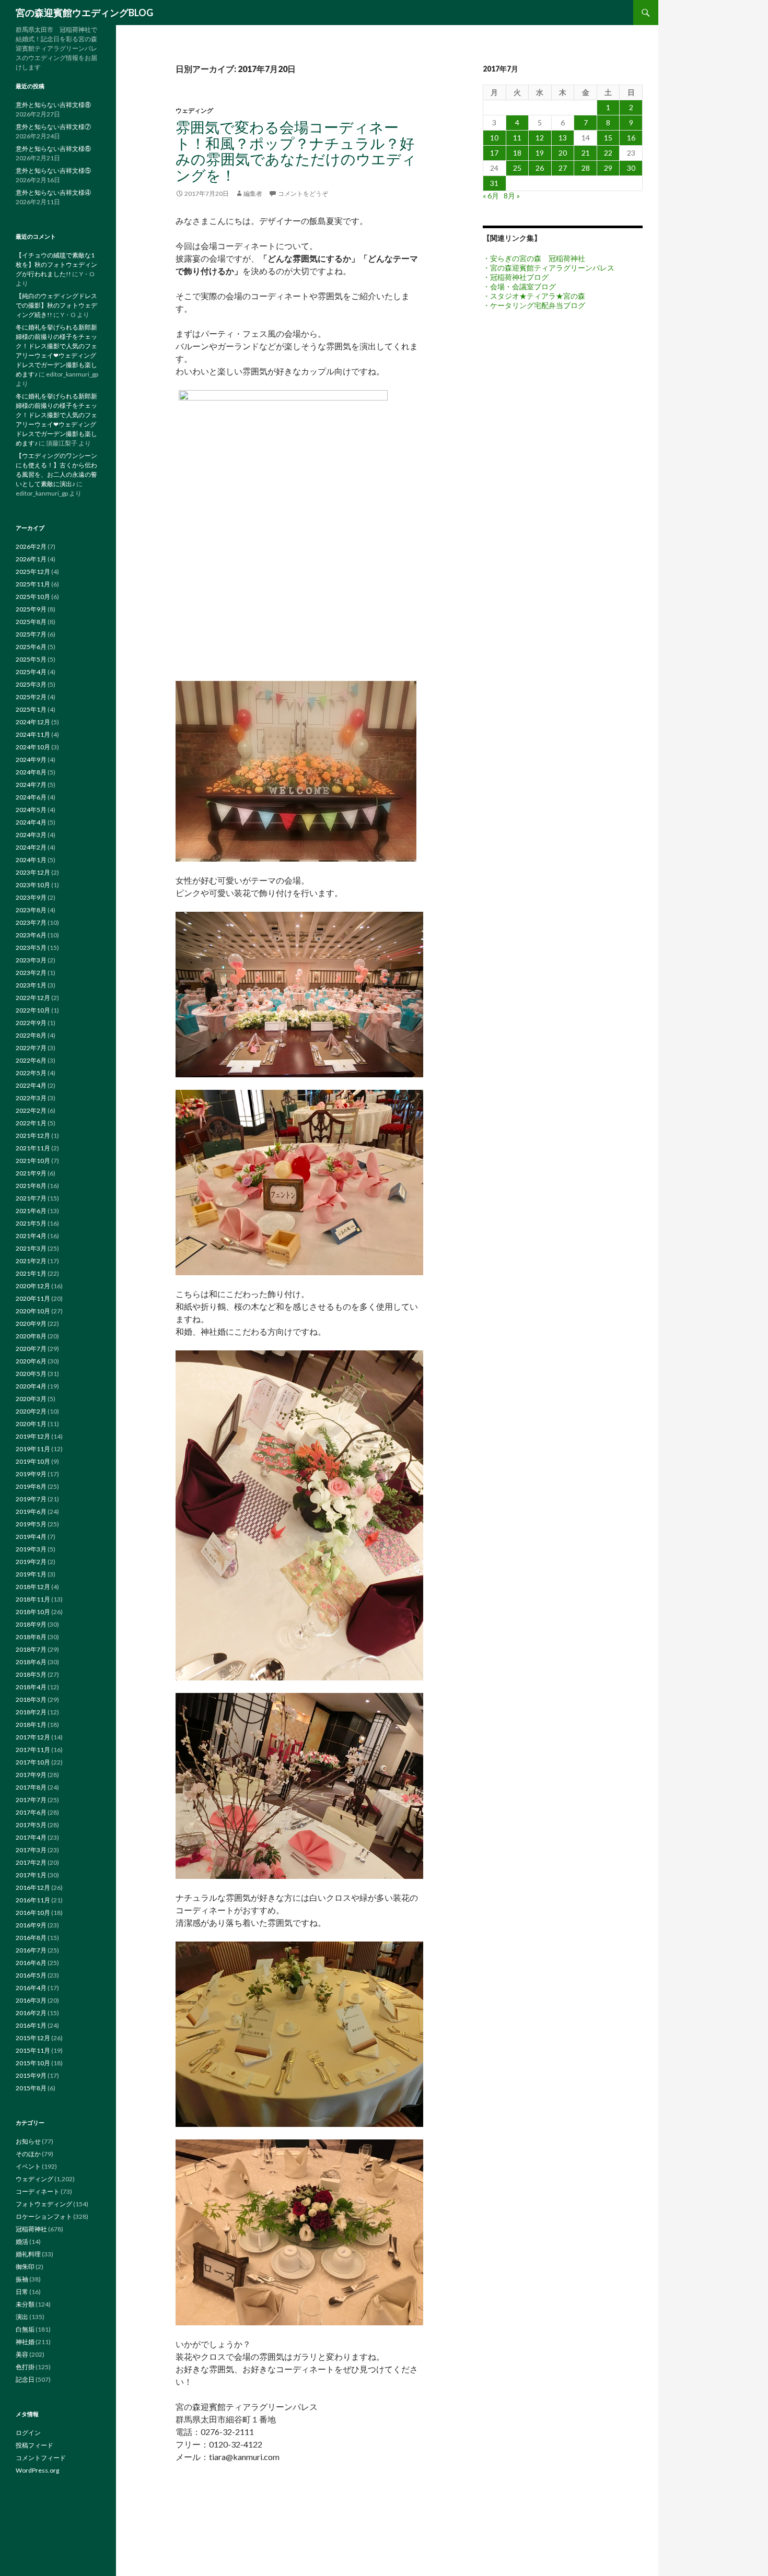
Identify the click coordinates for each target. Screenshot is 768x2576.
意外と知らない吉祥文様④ (53, 192)
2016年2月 (31, 2013)
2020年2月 (31, 1411)
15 (608, 138)
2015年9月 (31, 2075)
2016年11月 (33, 1900)
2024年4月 (31, 822)
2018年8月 (31, 1637)
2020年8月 (31, 1336)
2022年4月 (31, 1085)
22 (608, 153)
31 (494, 183)
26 (540, 168)
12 (540, 138)
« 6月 (491, 196)
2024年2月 (31, 847)
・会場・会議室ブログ (519, 286)
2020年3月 (31, 1399)
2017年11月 (33, 1750)
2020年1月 (31, 1424)
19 (540, 153)
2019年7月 (31, 1499)
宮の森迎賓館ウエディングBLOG (84, 13)
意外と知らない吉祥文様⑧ (53, 105)
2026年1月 (31, 559)
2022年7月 (31, 1048)
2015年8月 (31, 2088)
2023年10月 (33, 885)
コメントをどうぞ (303, 193)
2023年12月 (33, 872)
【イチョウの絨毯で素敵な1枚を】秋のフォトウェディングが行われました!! (56, 264)
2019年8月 (31, 1486)
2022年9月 (31, 1023)
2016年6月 (31, 1963)
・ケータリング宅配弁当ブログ (534, 305)
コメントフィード (41, 2458)
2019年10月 (33, 1461)
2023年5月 (31, 948)
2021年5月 (31, 1223)
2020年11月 (33, 1298)
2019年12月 (33, 1436)
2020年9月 (31, 1324)
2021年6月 (31, 1211)
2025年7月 (31, 634)
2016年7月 (31, 1950)
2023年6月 (31, 935)
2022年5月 (31, 1073)
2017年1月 (31, 1875)
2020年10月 (33, 1311)
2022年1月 (31, 1123)
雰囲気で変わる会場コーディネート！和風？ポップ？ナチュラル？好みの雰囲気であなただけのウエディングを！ (296, 151)
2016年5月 (31, 1975)
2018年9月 (31, 1624)
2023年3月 (31, 960)
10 (494, 138)
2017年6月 (31, 1812)
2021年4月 (31, 1236)
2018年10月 (33, 1612)
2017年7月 (31, 1800)
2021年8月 (31, 1186)
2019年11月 (33, 1449)
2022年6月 (31, 1060)
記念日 (25, 2379)
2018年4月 (31, 1687)
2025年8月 (31, 622)
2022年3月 (31, 1098)
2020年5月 (31, 1374)
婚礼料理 (28, 2254)
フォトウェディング (44, 2204)
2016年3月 (31, 2000)
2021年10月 (33, 1161)
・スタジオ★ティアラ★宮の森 (534, 296)
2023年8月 (31, 910)
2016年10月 (33, 1913)
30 (631, 168)
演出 (22, 2317)
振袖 (22, 2279)
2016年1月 (31, 2025)
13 (563, 138)
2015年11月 (33, 2050)
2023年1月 (31, 985)
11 (517, 138)
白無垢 (25, 2329)
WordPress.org (37, 2470)
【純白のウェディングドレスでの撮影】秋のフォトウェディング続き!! (56, 305)
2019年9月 (31, 1474)
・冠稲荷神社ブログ (516, 277)
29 (608, 168)
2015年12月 (33, 2038)
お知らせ (28, 2141)
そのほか (28, 2154)
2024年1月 (31, 860)
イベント (28, 2166)
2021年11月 (33, 1148)
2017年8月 (31, 1787)
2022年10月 (33, 1010)
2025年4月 (31, 672)
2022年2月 (31, 1110)
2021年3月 (31, 1248)
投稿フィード (34, 2445)
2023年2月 (31, 973)
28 (586, 168)
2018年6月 (31, 1662)
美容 (22, 2354)
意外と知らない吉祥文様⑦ (53, 127)
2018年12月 (33, 1587)
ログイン (28, 2433)
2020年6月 (31, 1361)
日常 (22, 2292)
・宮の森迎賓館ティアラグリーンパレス (549, 268)
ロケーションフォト (44, 2216)
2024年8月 (31, 772)
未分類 (25, 2304)
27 (563, 168)
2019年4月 (31, 1537)
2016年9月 (31, 1925)
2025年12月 (33, 572)
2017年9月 (31, 1775)
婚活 (22, 2242)
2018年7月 (31, 1649)
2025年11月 (33, 584)
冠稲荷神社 (31, 2229)
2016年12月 (33, 1887)
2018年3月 (31, 1699)
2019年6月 (31, 1512)
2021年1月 (31, 1273)
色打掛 (25, 2367)
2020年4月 (31, 1386)
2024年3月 (31, 835)
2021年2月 (31, 1261)
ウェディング (194, 110)
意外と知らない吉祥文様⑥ (53, 149)
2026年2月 (31, 546)
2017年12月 (33, 1737)
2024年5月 (31, 810)
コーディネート (38, 2191)
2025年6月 (31, 647)
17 (494, 153)
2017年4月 (31, 1837)
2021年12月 (33, 1136)
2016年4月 (31, 1988)
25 (517, 168)
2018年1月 (31, 1725)
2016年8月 (31, 1938)
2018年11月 (33, 1599)
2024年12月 (33, 722)
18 (517, 153)
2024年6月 (31, 797)
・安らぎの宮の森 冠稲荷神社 (534, 258)
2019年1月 (31, 1574)
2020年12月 (33, 1286)
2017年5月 (31, 1825)
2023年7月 (31, 922)
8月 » (512, 196)
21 (586, 153)
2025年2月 (31, 697)
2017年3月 (31, 1850)
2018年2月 (31, 1712)
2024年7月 (31, 785)
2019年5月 (31, 1524)
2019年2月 (31, 1562)
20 (563, 153)
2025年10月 (33, 597)
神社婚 (25, 2342)
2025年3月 (31, 684)
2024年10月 (33, 747)
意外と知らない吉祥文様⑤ (53, 170)
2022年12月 (33, 998)
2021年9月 (31, 1173)
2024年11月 (33, 734)
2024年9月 (31, 760)
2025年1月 (31, 709)
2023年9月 (31, 897)
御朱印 (25, 2267)
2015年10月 (33, 2063)
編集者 (253, 193)
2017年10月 (33, 1762)
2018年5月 (31, 1674)
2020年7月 (31, 1349)
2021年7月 (31, 1198)
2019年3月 (31, 1549)
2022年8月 (31, 1035)
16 (631, 138)
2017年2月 (31, 1862)
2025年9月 (31, 609)
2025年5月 (31, 659)
